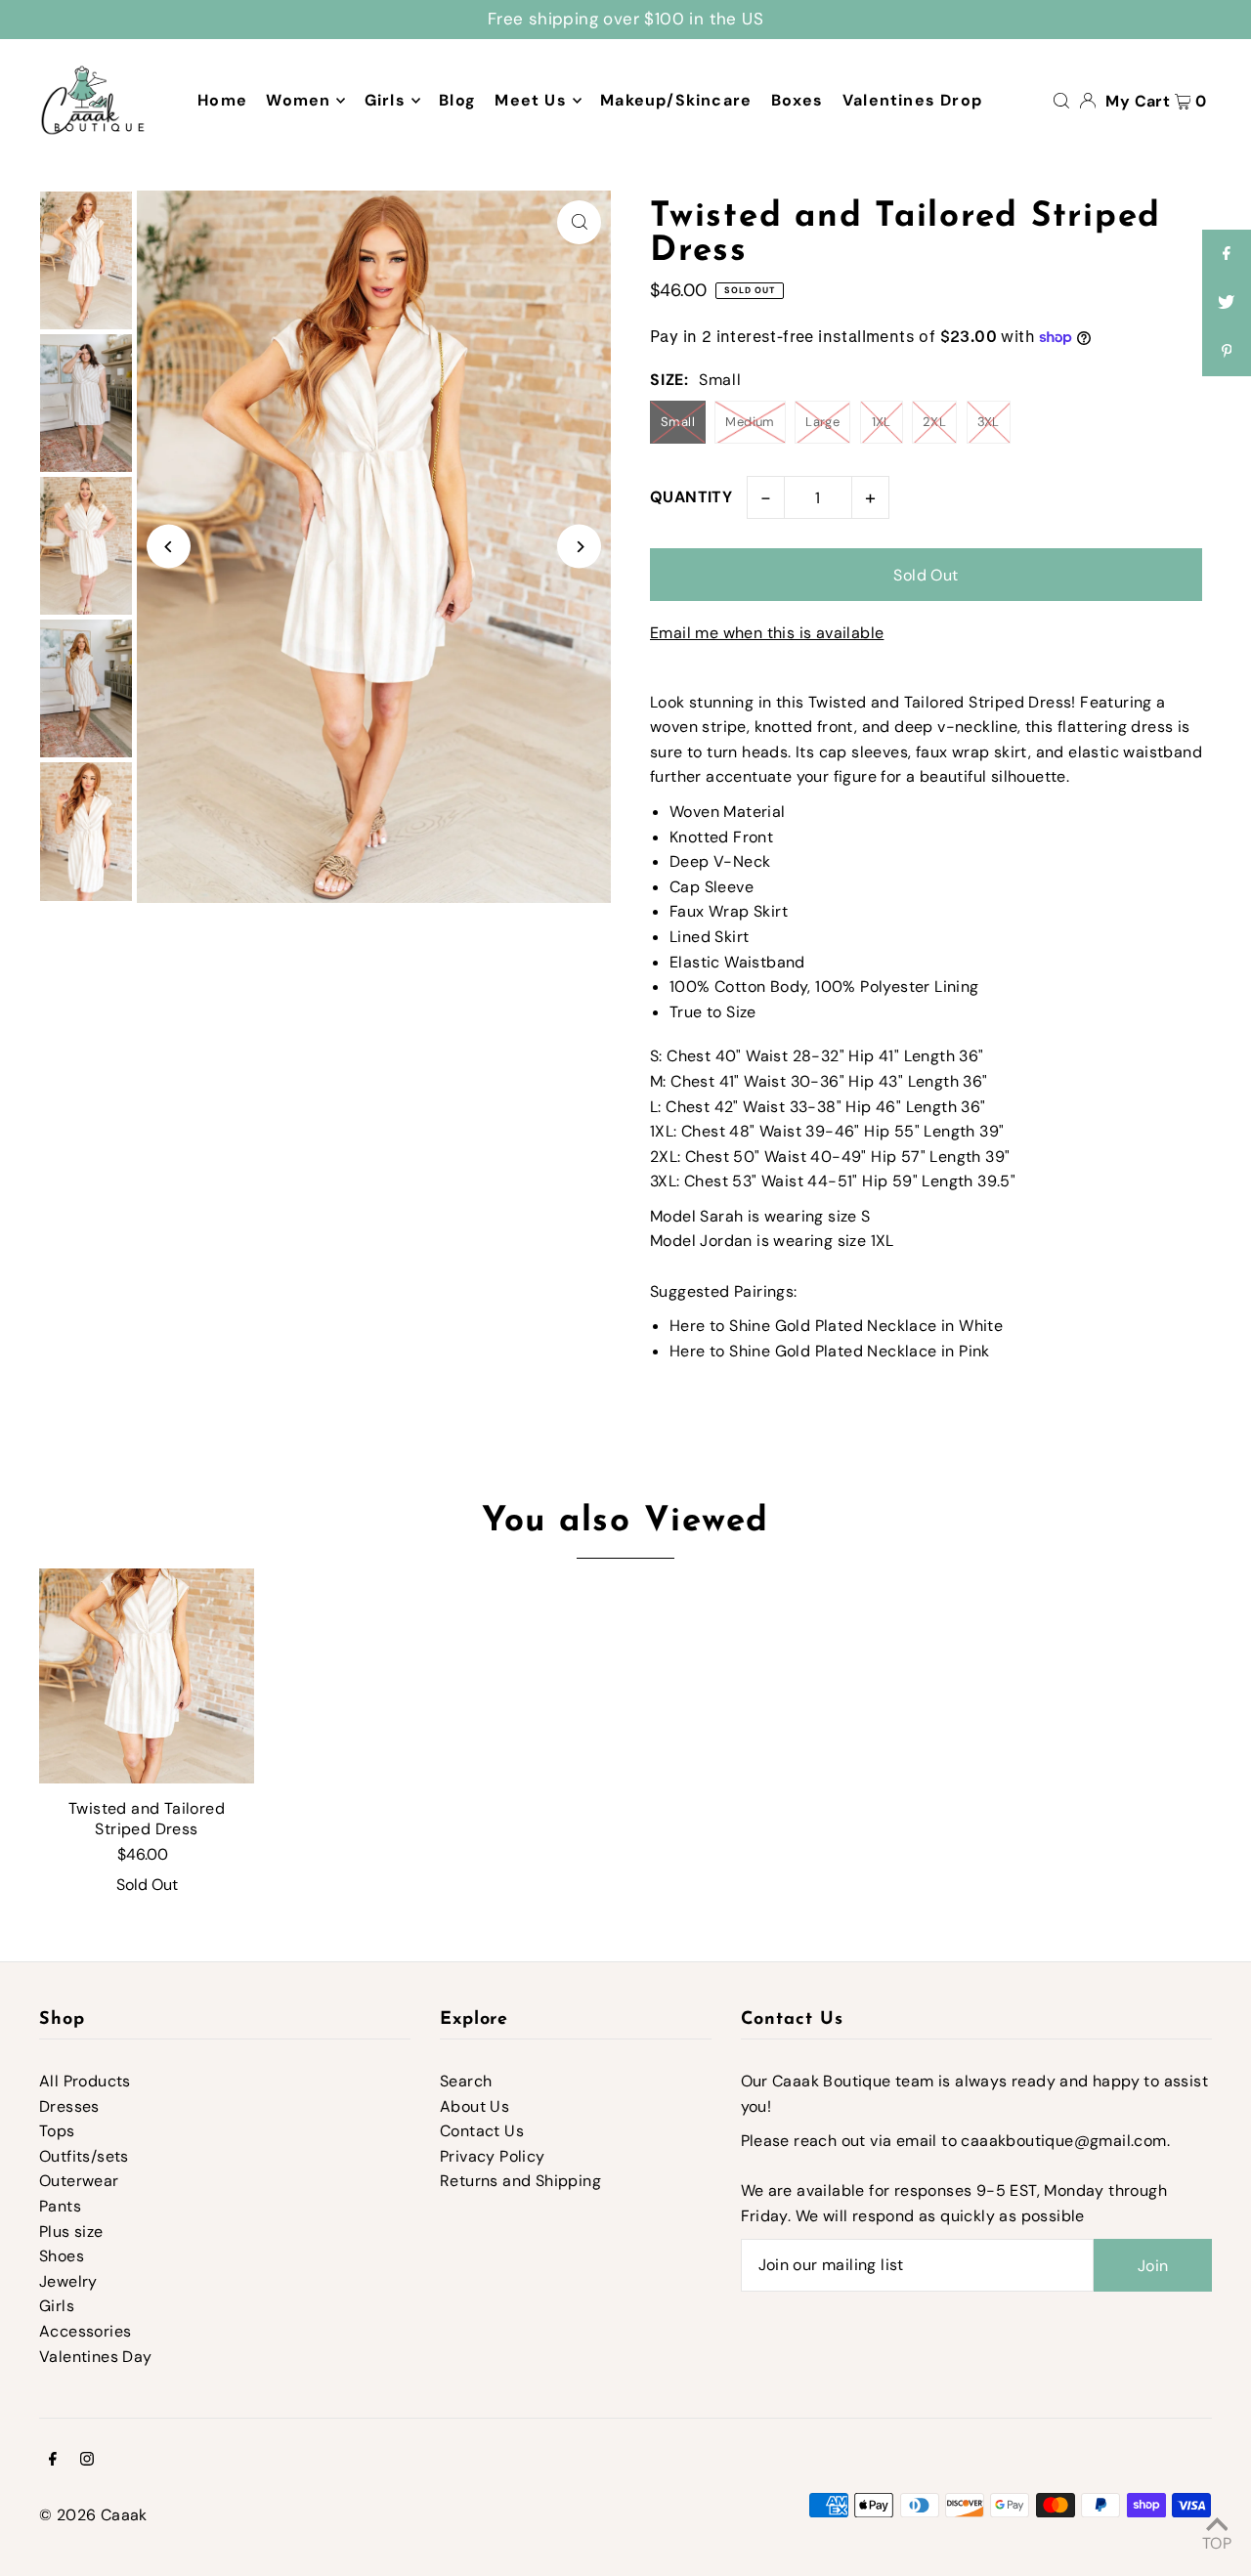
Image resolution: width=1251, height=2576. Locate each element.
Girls (57, 2306)
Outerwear (79, 2181)
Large (822, 422)
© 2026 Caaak (93, 2515)
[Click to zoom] (579, 222)
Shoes (62, 2256)
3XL (989, 422)
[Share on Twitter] (1227, 303)
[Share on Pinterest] (1227, 352)
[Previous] (169, 547)
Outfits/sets (84, 2156)
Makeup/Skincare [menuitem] (676, 100)
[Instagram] (87, 2461)
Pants (60, 2206)
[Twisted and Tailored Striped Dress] (147, 1676)
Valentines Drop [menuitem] (912, 100)
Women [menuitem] (298, 100)
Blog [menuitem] (457, 100)
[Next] (579, 547)
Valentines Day (96, 2357)
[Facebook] (53, 2461)
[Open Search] (1061, 100)
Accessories (85, 2331)
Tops (57, 2131)
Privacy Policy (493, 2156)
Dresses (69, 2106)
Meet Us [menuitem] (530, 100)
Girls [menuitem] (385, 100)
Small (678, 422)
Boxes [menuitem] (798, 100)
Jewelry (68, 2281)
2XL (934, 422)
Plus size (71, 2232)
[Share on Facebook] (1227, 254)
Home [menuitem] (222, 100)
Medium (750, 422)
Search (466, 2081)
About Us (475, 2106)
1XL (882, 422)
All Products (85, 2081)
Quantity (691, 497)
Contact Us (482, 2131)
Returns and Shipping (520, 2181)
